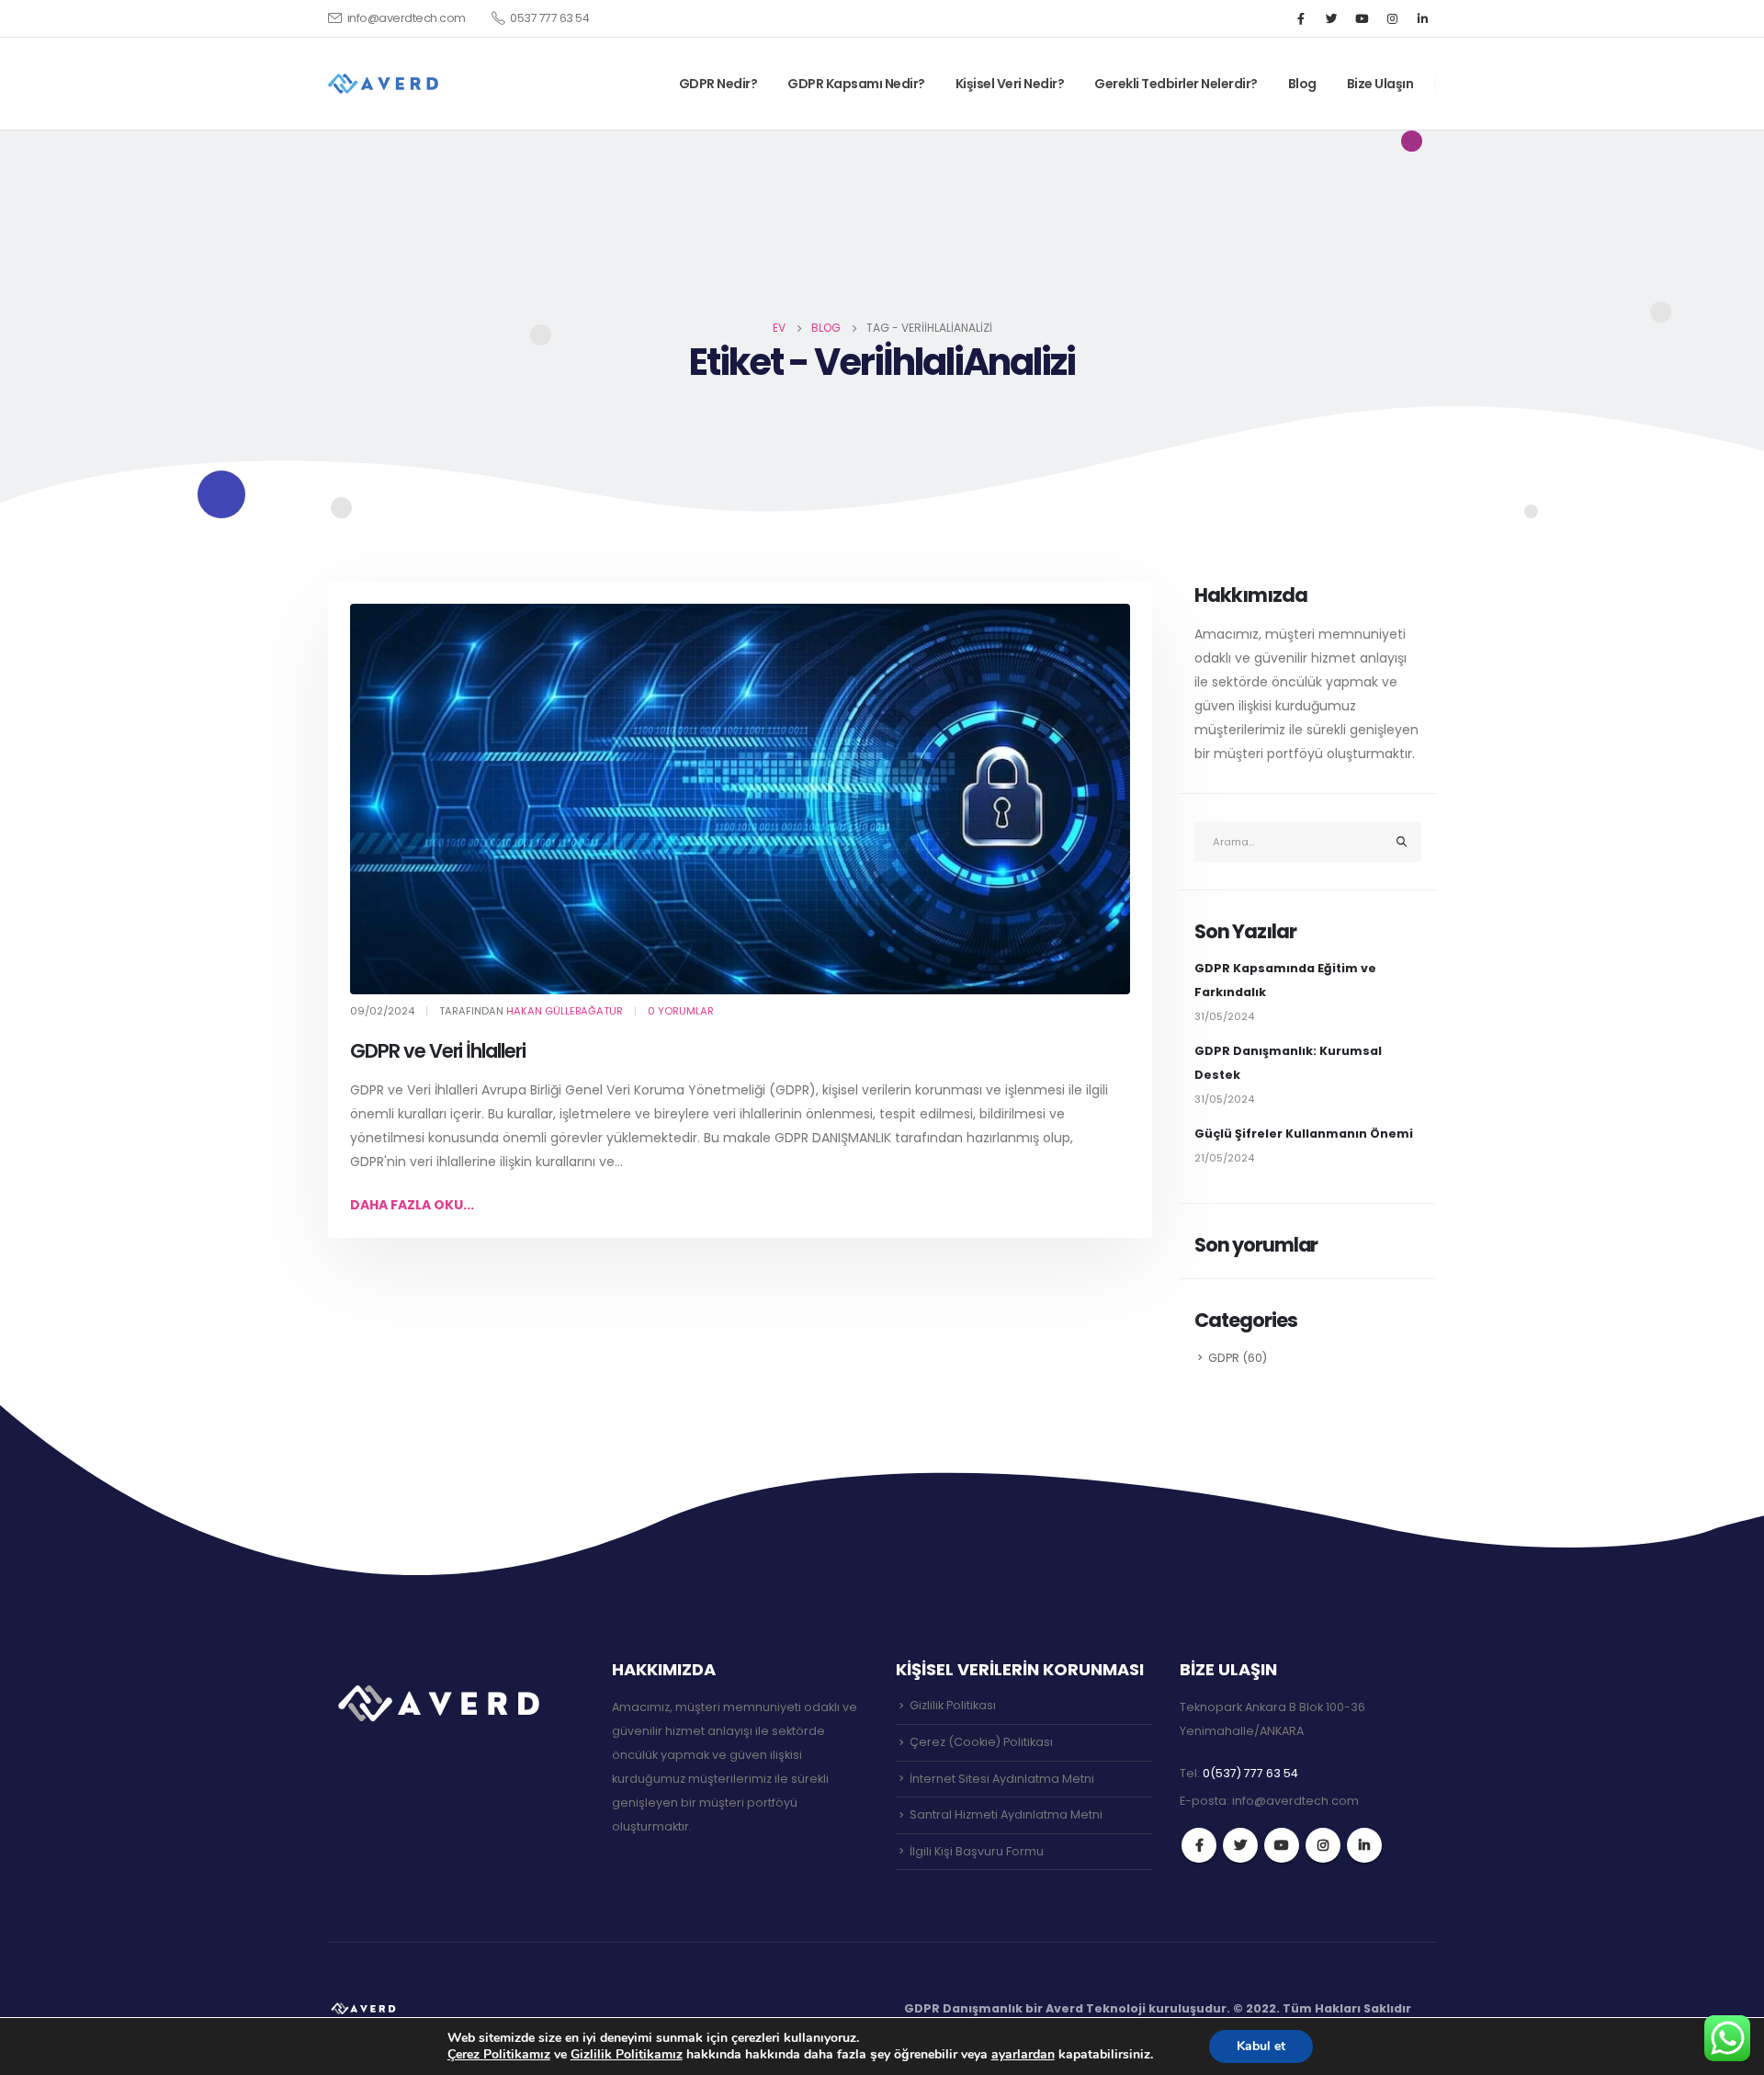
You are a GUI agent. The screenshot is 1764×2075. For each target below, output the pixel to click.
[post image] (740, 799)
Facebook (1199, 1845)
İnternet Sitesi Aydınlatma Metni (1002, 1779)
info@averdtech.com (407, 18)
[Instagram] (1392, 18)
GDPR (1224, 1358)
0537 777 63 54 (549, 18)
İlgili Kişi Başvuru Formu (977, 1851)
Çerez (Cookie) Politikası (981, 1742)
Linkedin (1364, 1845)
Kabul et (1261, 2046)
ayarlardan (1023, 2055)
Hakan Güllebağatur (565, 1011)
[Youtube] (1362, 18)
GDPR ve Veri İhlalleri (438, 1051)
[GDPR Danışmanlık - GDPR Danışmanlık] (365, 2008)
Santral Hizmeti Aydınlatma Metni (1006, 1814)
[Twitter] (1331, 18)
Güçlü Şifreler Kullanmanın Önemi (1304, 1134)
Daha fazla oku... (412, 1205)
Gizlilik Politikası (953, 1705)
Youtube (1282, 1845)
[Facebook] (1301, 18)
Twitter (1240, 1845)
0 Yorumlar (681, 1011)
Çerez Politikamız (499, 2054)
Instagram (1323, 1845)
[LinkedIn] (1422, 18)
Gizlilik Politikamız (627, 2054)
